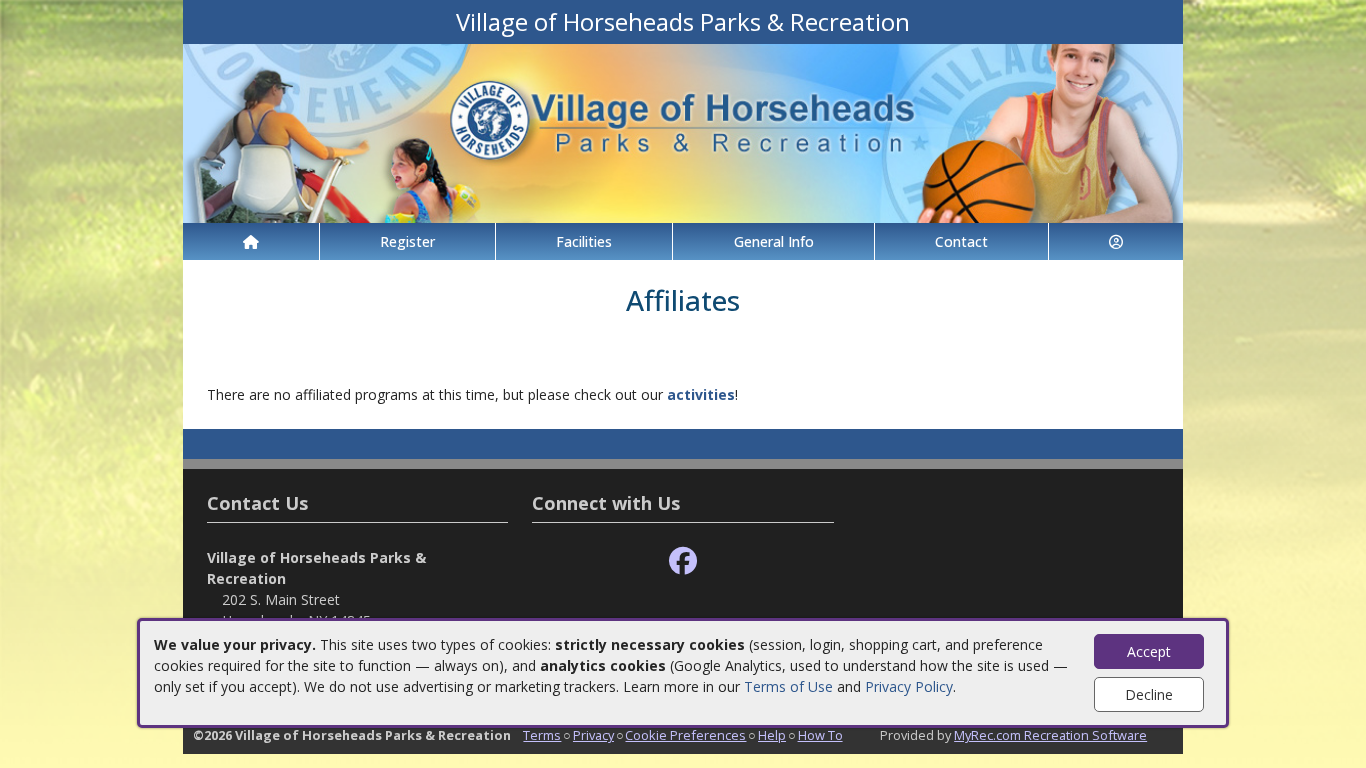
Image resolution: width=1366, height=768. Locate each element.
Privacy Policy (909, 686)
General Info (774, 241)
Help (772, 735)
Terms (542, 735)
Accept (1149, 651)
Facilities (584, 241)
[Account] (1116, 241)
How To (820, 735)
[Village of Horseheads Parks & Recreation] (683, 131)
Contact (961, 241)
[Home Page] (251, 241)
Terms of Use (788, 686)
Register (407, 241)
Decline (1149, 694)
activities (701, 394)
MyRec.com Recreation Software (1050, 735)
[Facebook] (683, 561)
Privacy (593, 735)
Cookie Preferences (685, 735)
